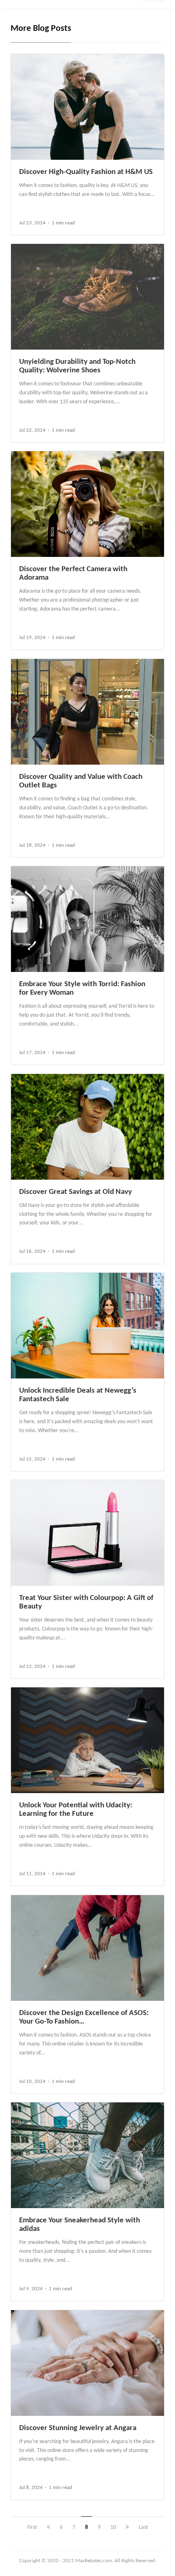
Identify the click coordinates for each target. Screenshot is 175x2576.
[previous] (48, 2527)
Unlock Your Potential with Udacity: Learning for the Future (76, 1810)
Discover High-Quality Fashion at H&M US (86, 172)
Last (143, 2527)
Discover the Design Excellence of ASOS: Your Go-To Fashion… (84, 2017)
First (32, 2527)
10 (113, 2527)
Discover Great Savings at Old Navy (75, 1192)
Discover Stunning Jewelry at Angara (78, 2428)
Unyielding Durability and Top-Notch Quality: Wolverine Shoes (77, 366)
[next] (127, 2527)
